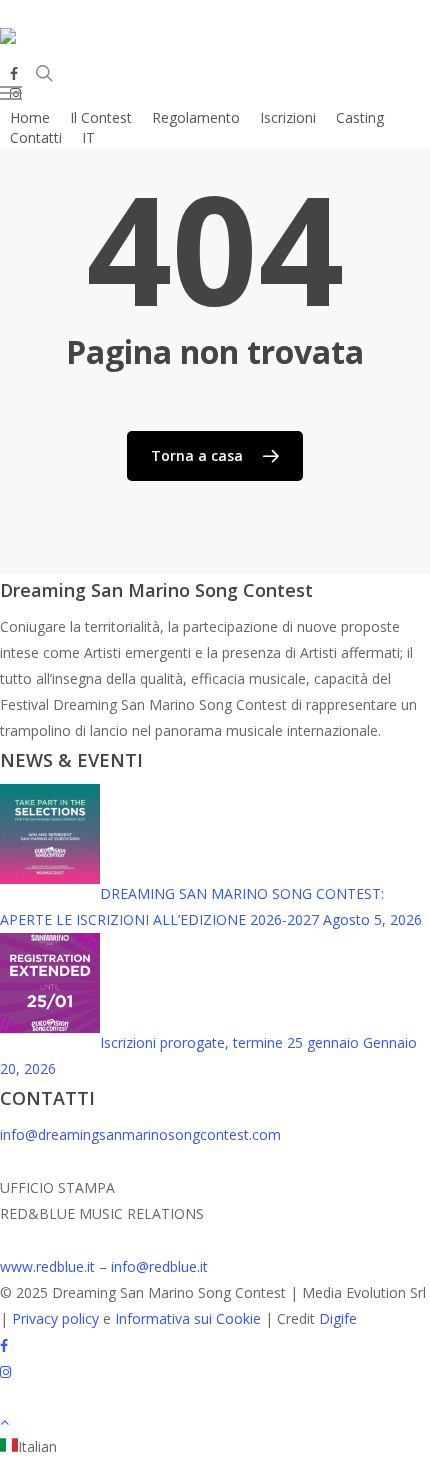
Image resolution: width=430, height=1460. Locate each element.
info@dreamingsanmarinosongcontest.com (140, 1134)
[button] (49, 93)
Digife (338, 1318)
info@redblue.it (159, 1266)
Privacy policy (55, 1318)
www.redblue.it (47, 1266)
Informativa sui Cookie (188, 1318)
